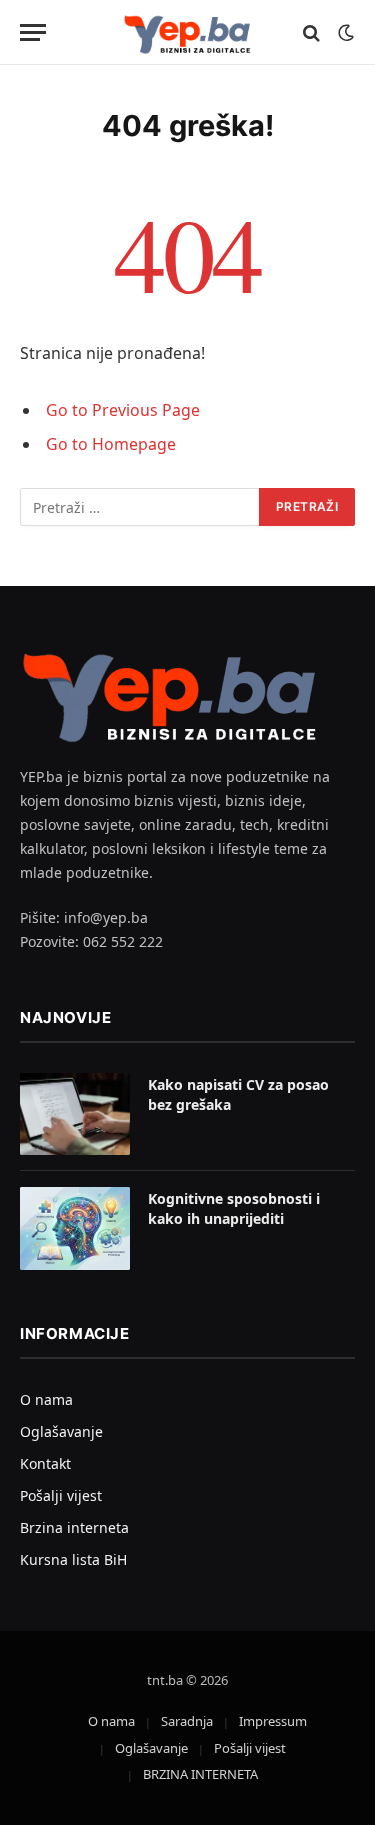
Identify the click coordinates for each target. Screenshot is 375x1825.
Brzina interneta (74, 1527)
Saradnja (187, 1721)
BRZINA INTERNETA (200, 1774)
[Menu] (33, 32)
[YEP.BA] (188, 32)
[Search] (311, 32)
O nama (46, 1399)
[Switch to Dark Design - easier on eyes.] (344, 33)
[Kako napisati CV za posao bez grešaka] (75, 1114)
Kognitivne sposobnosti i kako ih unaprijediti (234, 1208)
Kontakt (45, 1463)
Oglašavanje (61, 1431)
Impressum (273, 1721)
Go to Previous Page (123, 410)
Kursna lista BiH (73, 1559)
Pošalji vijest (61, 1495)
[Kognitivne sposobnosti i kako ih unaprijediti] (75, 1228)
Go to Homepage (111, 444)
